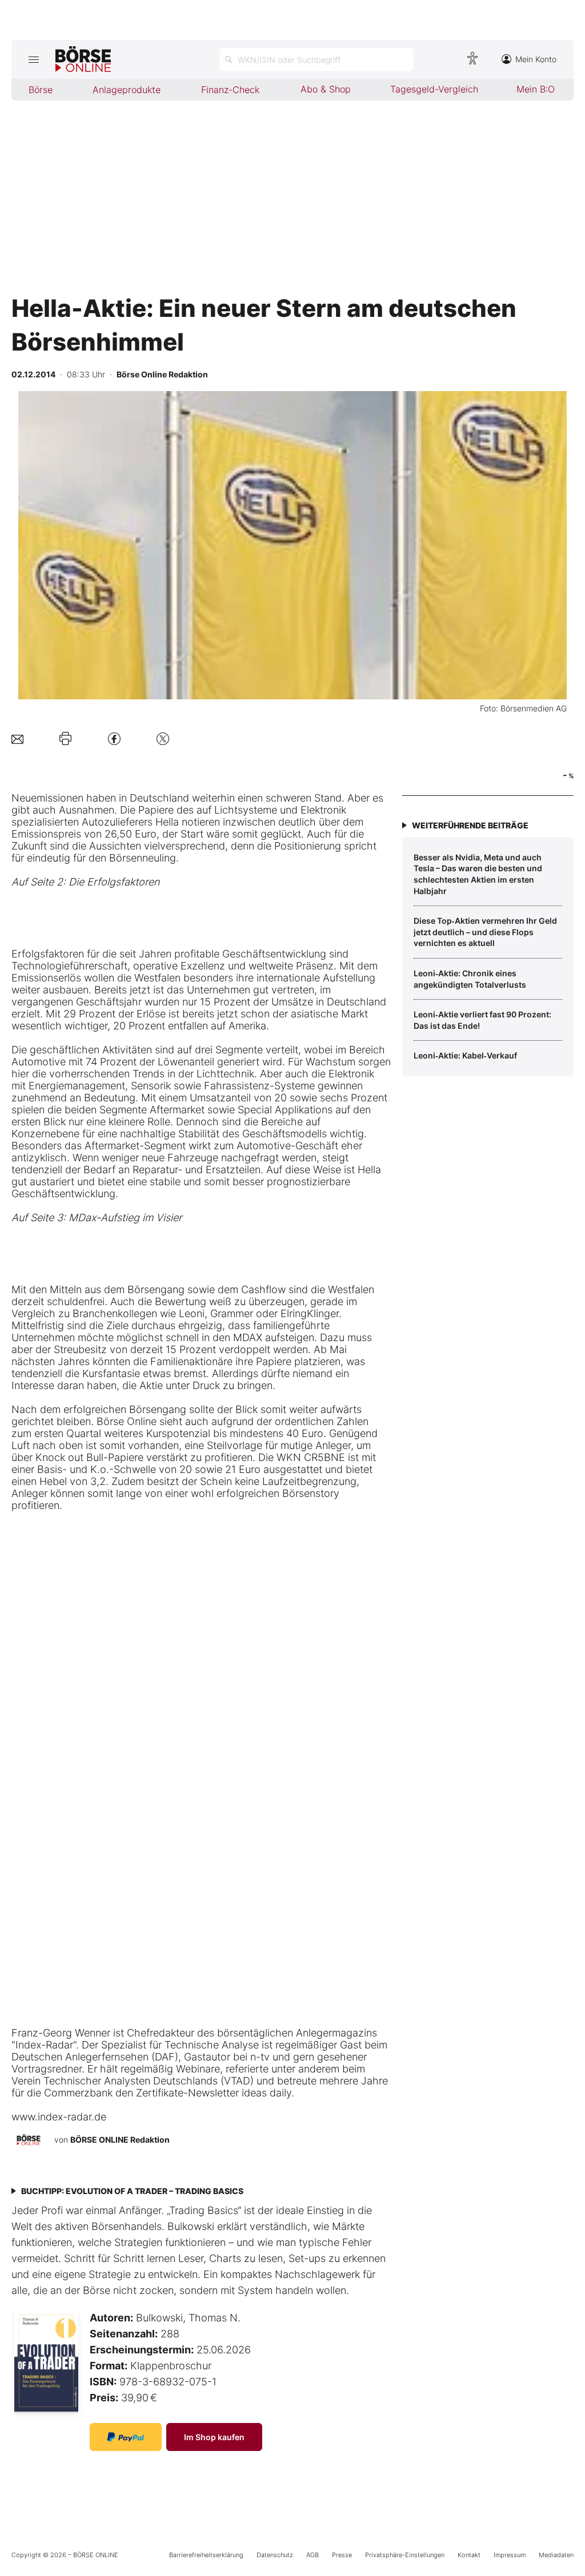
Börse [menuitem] (41, 90)
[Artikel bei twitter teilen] (163, 738)
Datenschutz (275, 2555)
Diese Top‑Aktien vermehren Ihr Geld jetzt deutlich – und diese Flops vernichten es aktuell (485, 932)
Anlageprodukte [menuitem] (127, 90)
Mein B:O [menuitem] (536, 89)
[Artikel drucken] (65, 739)
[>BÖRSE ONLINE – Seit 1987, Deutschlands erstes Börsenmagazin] (83, 59)
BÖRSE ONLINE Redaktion (120, 2140)
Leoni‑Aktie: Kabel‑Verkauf (465, 1055)
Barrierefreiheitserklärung (206, 2555)
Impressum (510, 2555)
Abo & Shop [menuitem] (326, 89)
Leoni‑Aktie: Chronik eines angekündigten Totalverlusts (470, 979)
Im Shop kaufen (214, 2437)
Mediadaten (556, 2555)
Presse (342, 2555)
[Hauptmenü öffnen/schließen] (33, 59)
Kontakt (469, 2555)
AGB (312, 2555)
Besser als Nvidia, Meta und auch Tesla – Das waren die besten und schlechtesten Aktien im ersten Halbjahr (478, 874)
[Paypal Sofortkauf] (126, 2437)
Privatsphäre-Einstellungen (405, 2555)
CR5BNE (324, 1457)
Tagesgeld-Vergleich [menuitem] (434, 89)
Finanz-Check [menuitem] (230, 90)
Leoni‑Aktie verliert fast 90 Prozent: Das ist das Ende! (482, 1020)
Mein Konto (536, 59)
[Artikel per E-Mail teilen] (17, 738)
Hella (167, 822)
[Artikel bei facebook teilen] (114, 738)
